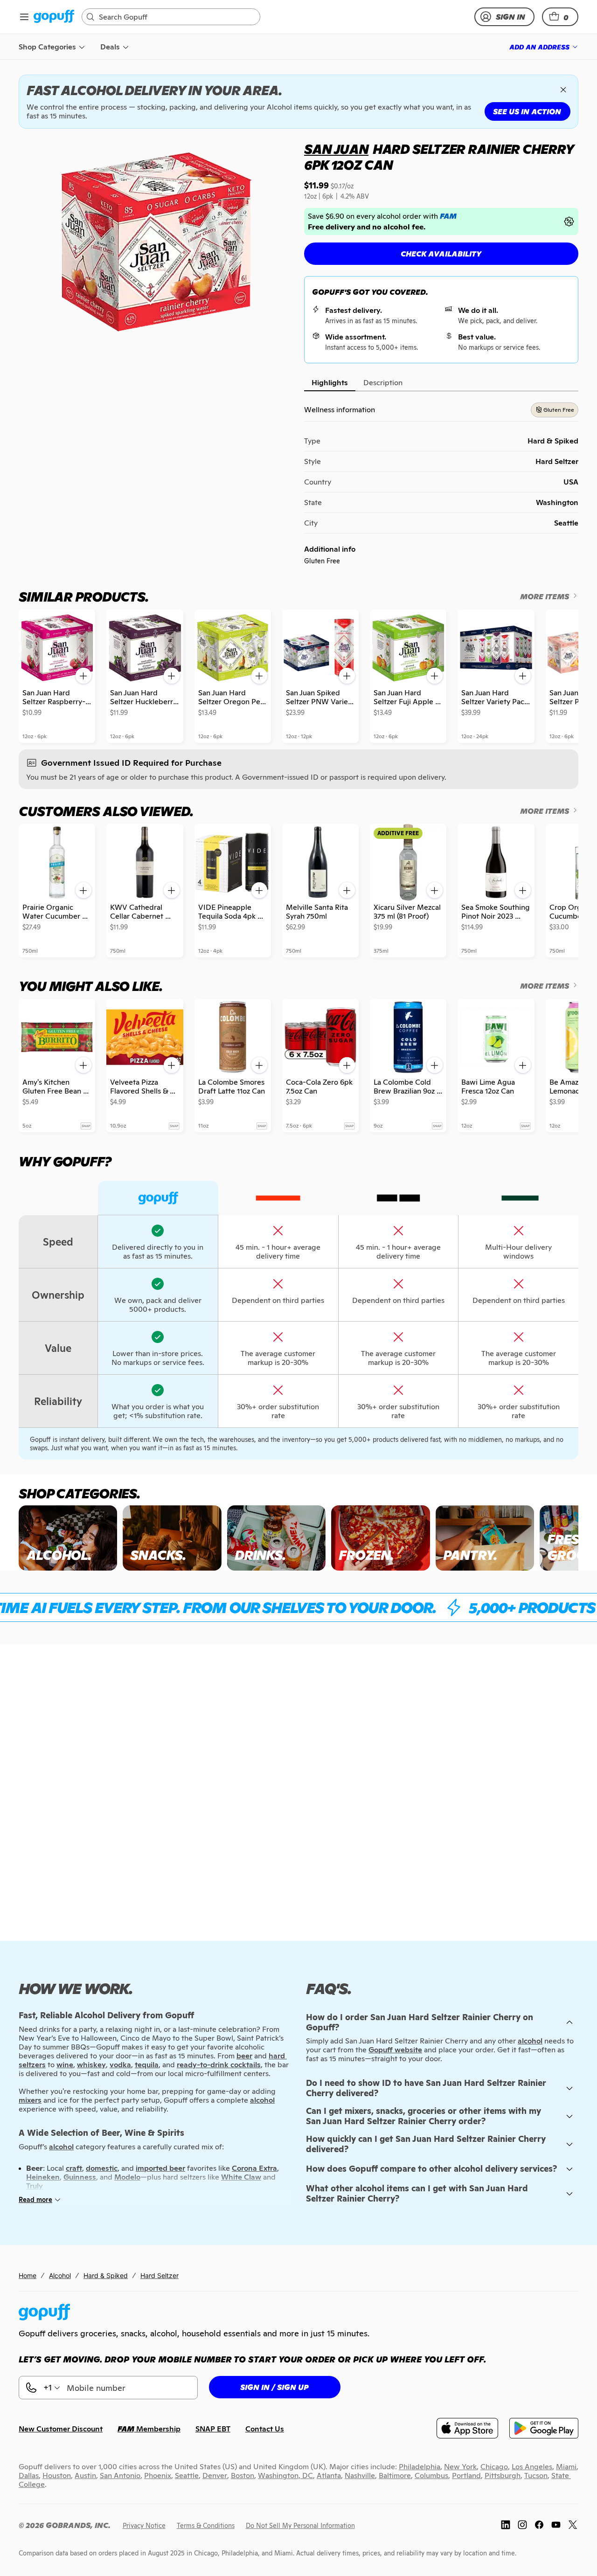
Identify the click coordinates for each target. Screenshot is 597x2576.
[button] (560, 17)
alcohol (530, 2041)
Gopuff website (395, 2050)
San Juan (336, 149)
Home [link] (28, 2275)
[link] (54, 17)
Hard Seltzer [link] (160, 2275)
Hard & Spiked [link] (106, 2275)
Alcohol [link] (60, 2275)
